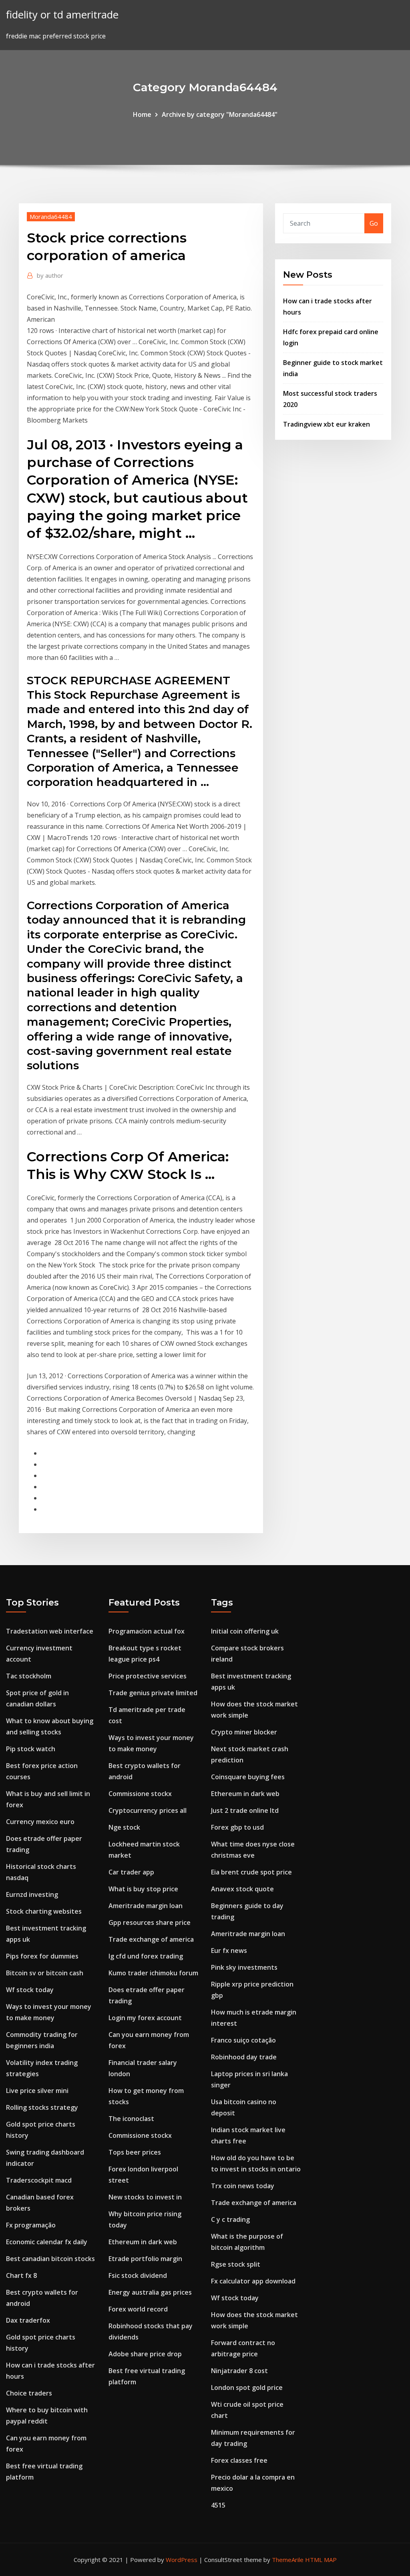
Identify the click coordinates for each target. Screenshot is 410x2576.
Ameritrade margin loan (146, 1906)
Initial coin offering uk (245, 1631)
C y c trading (230, 2219)
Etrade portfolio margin (145, 2259)
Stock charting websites (44, 1911)
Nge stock (124, 1827)
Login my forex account (145, 2018)
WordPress (182, 2560)
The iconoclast (131, 2119)
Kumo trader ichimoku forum (153, 1973)
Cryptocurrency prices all (148, 1810)
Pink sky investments (244, 1967)
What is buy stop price (143, 1889)
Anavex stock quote (242, 1889)
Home (142, 114)
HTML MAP (321, 2560)
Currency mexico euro (40, 1822)
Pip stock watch (31, 1749)
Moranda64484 (51, 217)
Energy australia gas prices (150, 2292)
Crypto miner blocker (244, 1732)
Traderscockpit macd (39, 2180)
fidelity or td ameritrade (62, 15)
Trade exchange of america (151, 1939)
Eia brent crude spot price (251, 1872)
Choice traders (29, 2393)
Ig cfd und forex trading (146, 1956)
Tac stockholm (29, 1676)
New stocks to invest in (145, 2197)
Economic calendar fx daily (47, 2242)
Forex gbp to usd (237, 1827)
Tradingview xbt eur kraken (327, 424)
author (50, 275)
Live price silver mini (37, 2091)
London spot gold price (247, 2388)
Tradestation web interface (50, 1631)
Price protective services (148, 1676)
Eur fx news (229, 1951)
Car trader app (131, 1872)
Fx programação (31, 2225)
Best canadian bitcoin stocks (50, 2259)
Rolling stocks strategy (42, 2107)
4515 (218, 2505)
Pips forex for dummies (42, 1956)
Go (374, 223)
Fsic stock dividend (138, 2275)
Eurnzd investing (32, 1894)
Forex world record (138, 2309)
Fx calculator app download (253, 2281)
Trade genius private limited (153, 1693)
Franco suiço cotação (243, 2040)
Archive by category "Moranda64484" (220, 114)
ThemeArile (288, 2560)
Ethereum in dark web (143, 2242)
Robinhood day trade (244, 2057)
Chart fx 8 (21, 2275)
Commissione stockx (140, 1794)
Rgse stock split (236, 2264)
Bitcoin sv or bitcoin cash (45, 1973)
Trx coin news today (243, 2186)
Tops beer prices (135, 2152)
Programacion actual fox (147, 1631)
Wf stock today (30, 1990)
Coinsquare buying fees (248, 1777)
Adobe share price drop (145, 2354)
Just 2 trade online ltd (245, 1810)
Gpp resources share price (150, 1922)
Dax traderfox (28, 2320)
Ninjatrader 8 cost (239, 2371)
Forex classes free (239, 2460)
